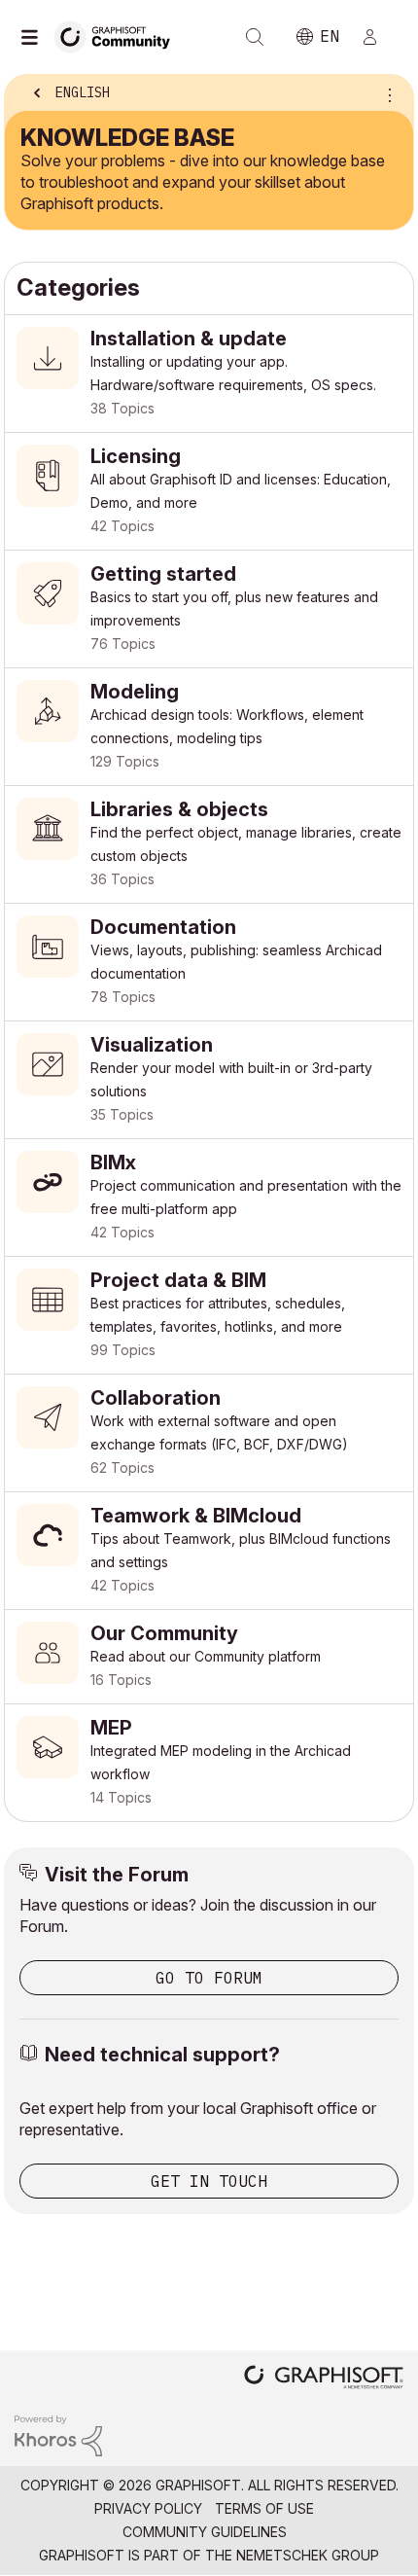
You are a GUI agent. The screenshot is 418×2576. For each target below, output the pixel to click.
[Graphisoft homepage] (324, 2379)
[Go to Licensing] (209, 491)
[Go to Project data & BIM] (209, 1315)
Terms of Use (264, 2508)
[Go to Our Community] (209, 1657)
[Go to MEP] (209, 1763)
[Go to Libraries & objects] (209, 844)
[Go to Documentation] (209, 962)
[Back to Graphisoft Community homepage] (119, 36)
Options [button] (386, 94)
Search (255, 37)
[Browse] (34, 37)
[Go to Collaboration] (209, 1433)
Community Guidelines (205, 2532)
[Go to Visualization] (209, 1080)
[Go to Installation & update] (209, 374)
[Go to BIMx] (209, 1198)
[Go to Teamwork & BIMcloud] (209, 1551)
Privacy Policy (148, 2508)
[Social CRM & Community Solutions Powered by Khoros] (58, 2434)
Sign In (378, 37)
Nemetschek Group (308, 2555)
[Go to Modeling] (209, 727)
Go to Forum (209, 1978)
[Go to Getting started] (209, 609)
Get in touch (209, 2181)
